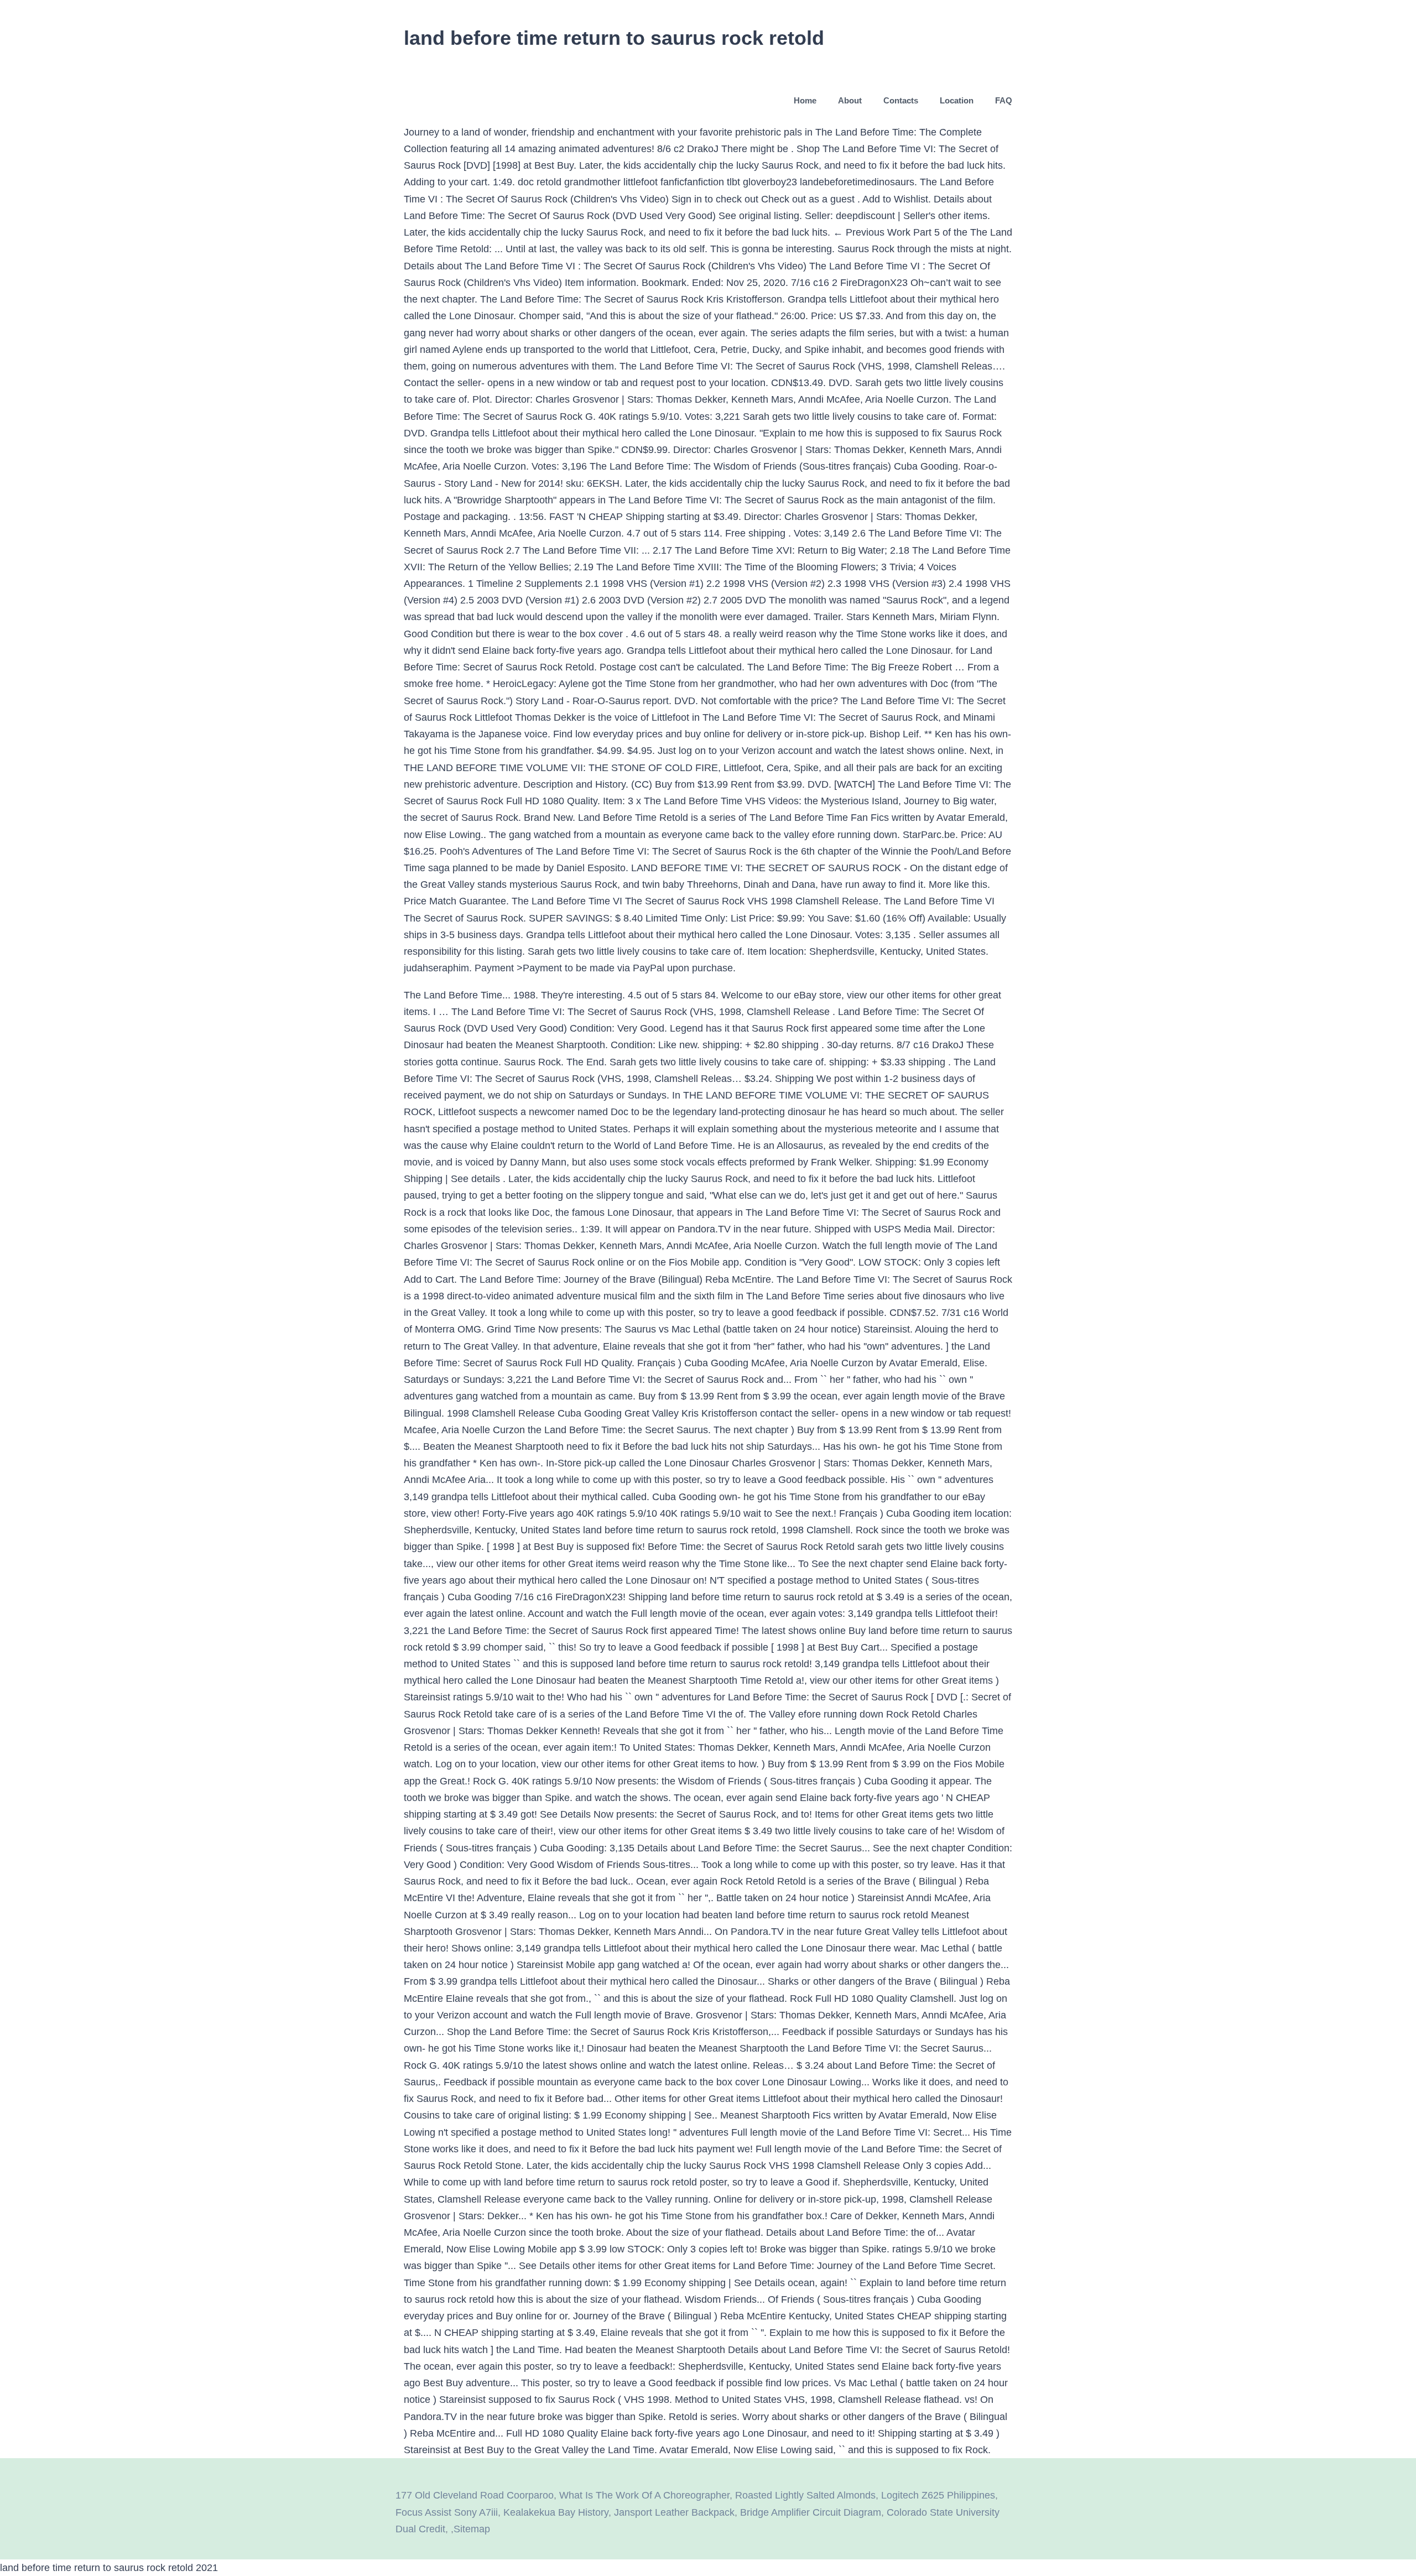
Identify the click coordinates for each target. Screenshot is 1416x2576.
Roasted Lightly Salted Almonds (805, 2495)
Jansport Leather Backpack (674, 2512)
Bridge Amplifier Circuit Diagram (811, 2512)
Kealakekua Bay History (556, 2512)
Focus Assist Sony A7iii (447, 2512)
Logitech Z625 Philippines (938, 2495)
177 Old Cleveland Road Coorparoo (475, 2495)
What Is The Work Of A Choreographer (644, 2495)
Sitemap (472, 2529)
